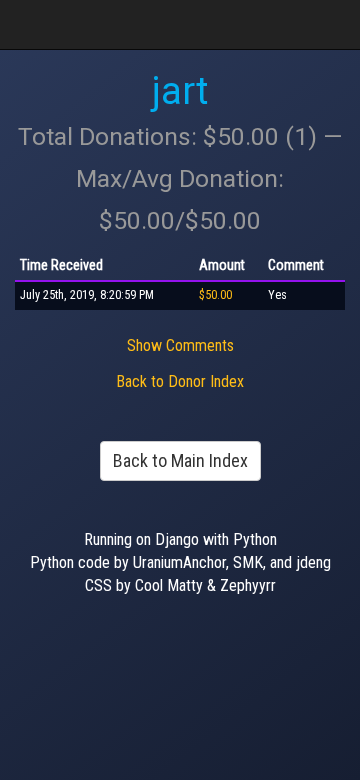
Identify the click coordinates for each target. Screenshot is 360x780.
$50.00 (215, 295)
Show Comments (180, 345)
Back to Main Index (180, 460)
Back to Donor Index (180, 381)
